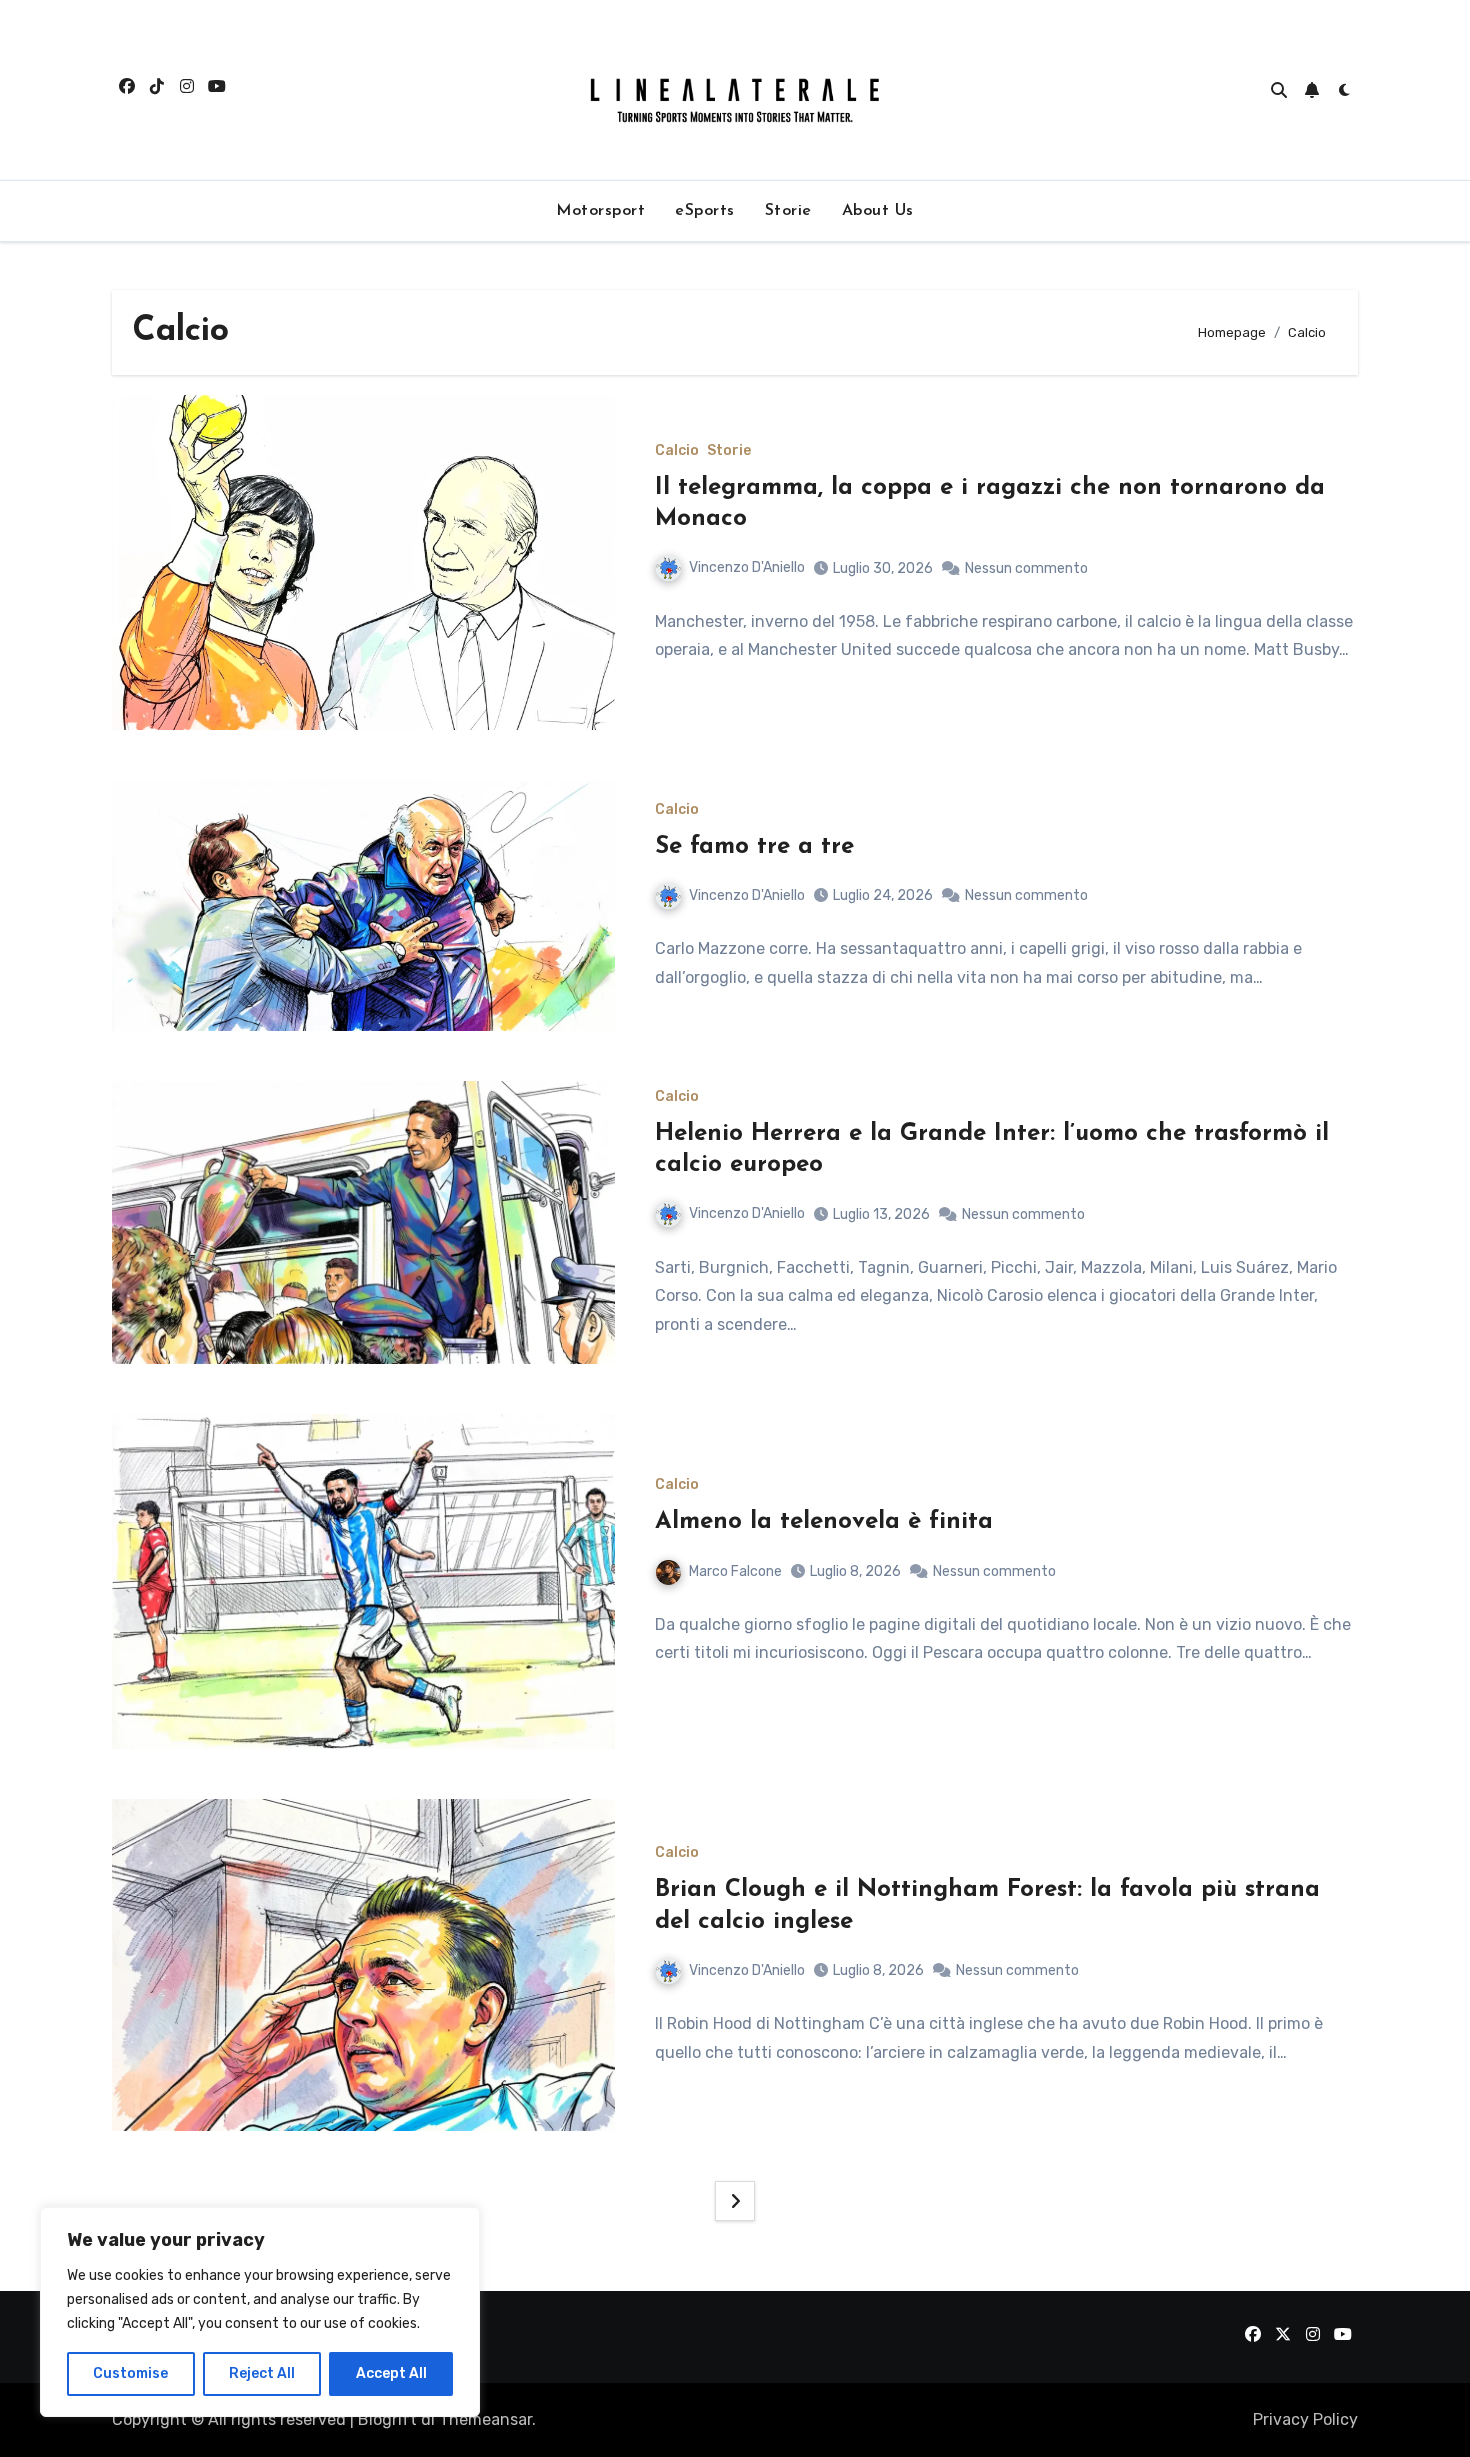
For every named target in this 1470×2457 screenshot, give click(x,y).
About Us (878, 211)
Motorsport (600, 211)
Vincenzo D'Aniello (747, 567)
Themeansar (485, 2419)
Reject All (262, 2373)
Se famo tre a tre (754, 847)
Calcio (677, 451)
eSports (705, 211)
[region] (260, 2312)
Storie (788, 211)
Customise (130, 2373)
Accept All (391, 2373)
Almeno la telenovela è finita (824, 1522)
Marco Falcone (735, 1571)
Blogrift (387, 2419)
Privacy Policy (1305, 2419)
